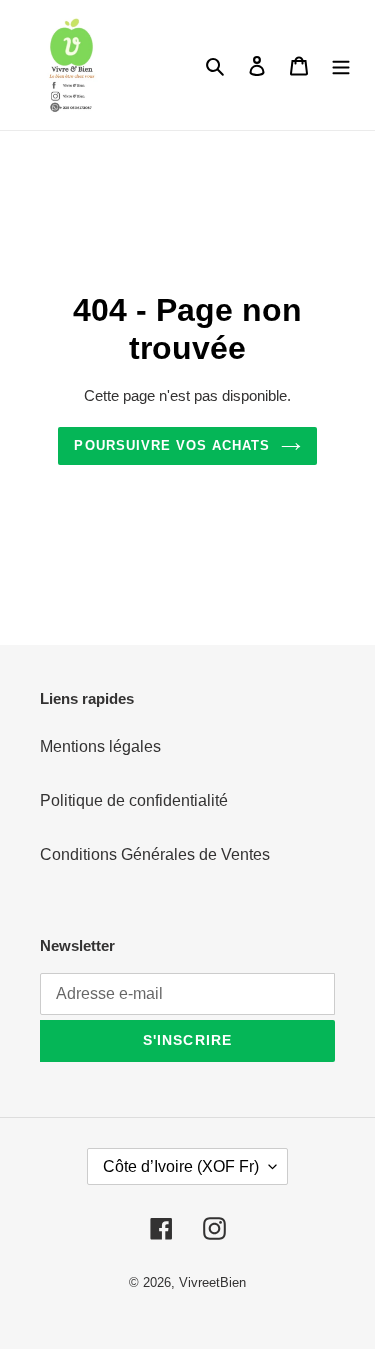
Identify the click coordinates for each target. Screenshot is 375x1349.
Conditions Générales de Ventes (155, 854)
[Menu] (341, 65)
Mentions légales (100, 746)
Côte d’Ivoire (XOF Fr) (181, 1166)
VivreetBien (212, 1282)
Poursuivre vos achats (172, 445)
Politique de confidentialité (134, 800)
